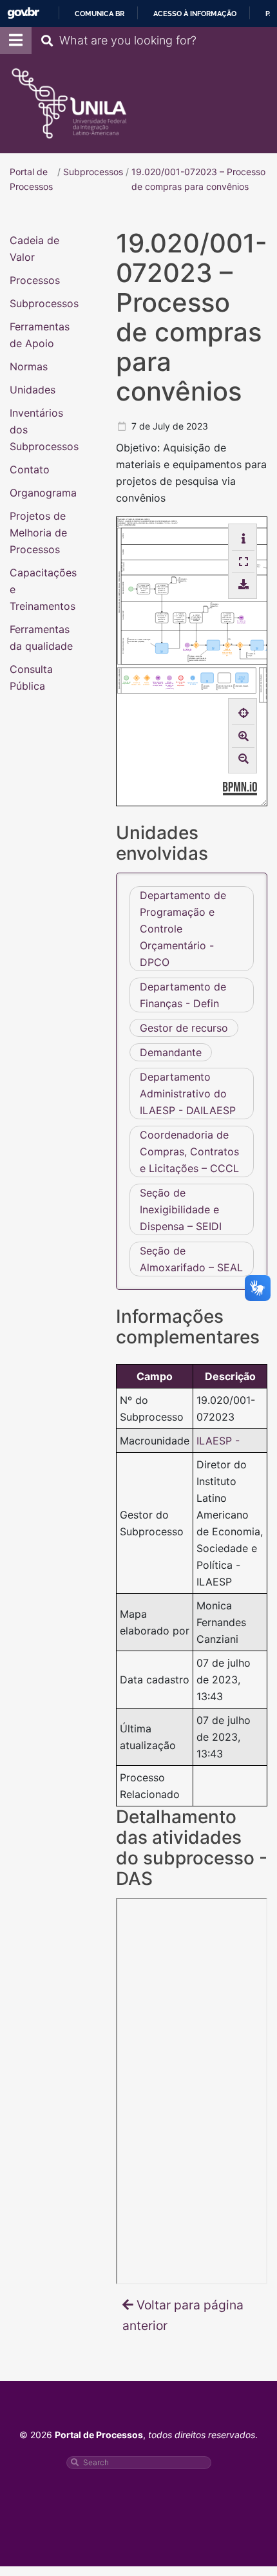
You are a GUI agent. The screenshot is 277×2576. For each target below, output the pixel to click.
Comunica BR (100, 14)
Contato (30, 469)
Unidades (33, 389)
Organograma (43, 492)
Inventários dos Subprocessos (44, 429)
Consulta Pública (31, 677)
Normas (29, 366)
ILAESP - (218, 1440)
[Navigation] (16, 41)
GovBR (23, 13)
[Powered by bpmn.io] (240, 787)
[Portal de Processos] (69, 104)
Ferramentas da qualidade (41, 637)
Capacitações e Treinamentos (43, 589)
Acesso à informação (195, 14)
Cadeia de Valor (34, 248)
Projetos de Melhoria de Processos (38, 532)
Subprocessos (44, 303)
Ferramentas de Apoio (40, 334)
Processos (35, 279)
